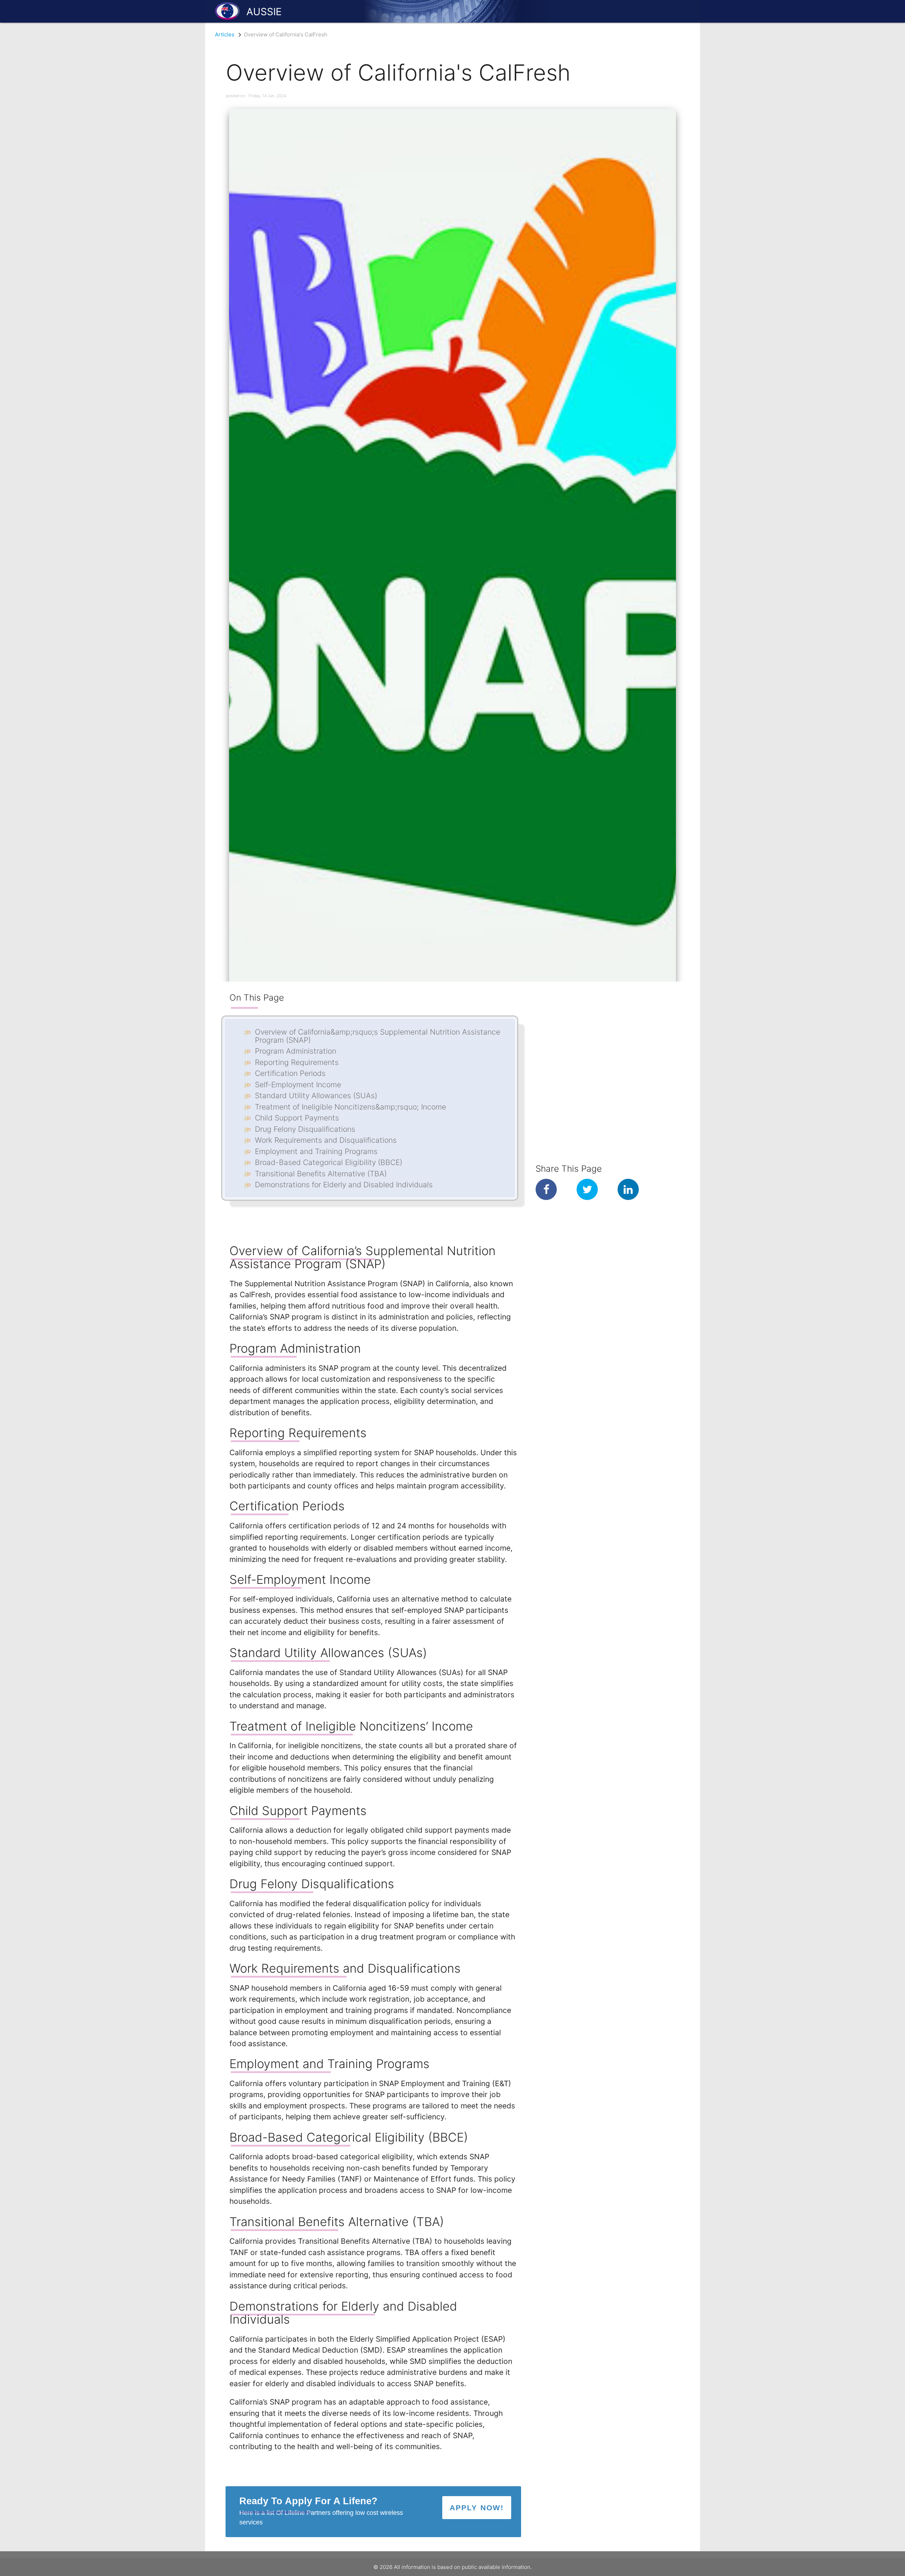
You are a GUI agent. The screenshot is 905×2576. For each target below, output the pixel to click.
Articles (225, 34)
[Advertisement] (593, 1026)
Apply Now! (477, 2508)
